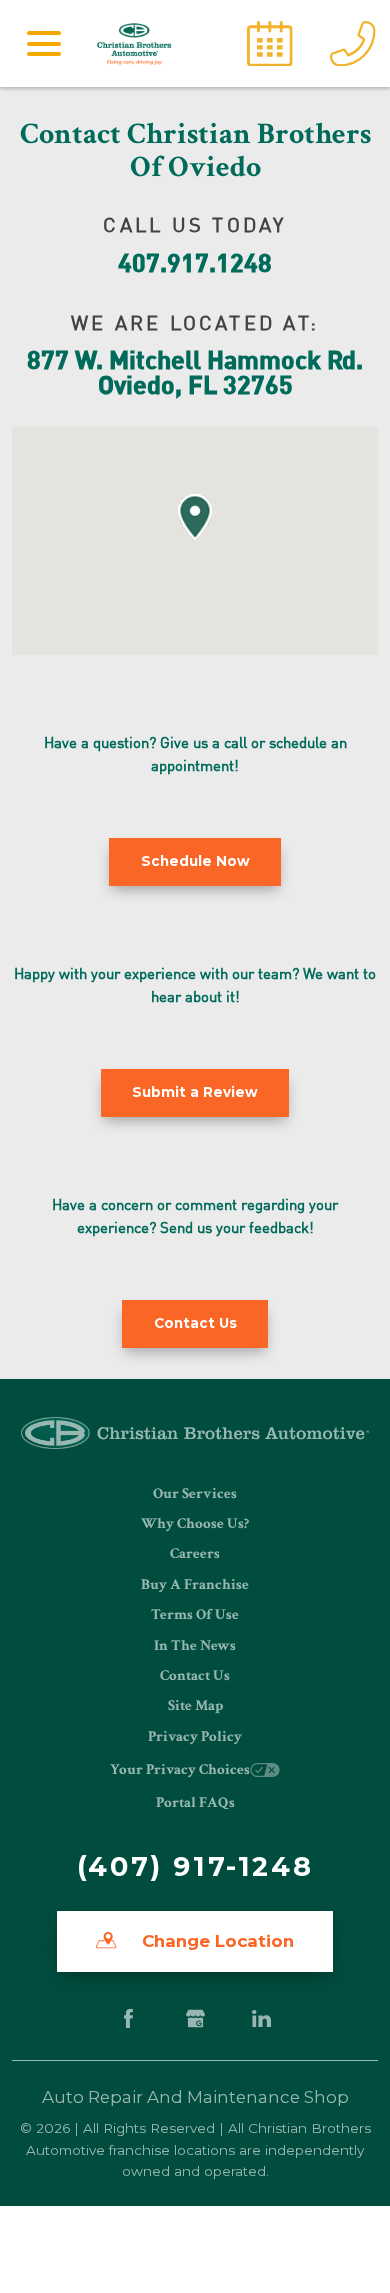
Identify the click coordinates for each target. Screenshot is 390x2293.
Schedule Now (195, 861)
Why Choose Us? (195, 1523)
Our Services (195, 1493)
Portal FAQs (195, 1802)
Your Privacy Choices (180, 1769)
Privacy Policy (195, 1736)
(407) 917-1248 (195, 1866)
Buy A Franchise (195, 1584)
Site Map (195, 1705)
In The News (195, 1645)
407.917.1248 (195, 261)
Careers (195, 1553)
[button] (195, 517)
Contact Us (195, 1675)
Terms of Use (195, 1614)
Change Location (215, 1941)
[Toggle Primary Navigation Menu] (43, 43)
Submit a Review (195, 1092)
